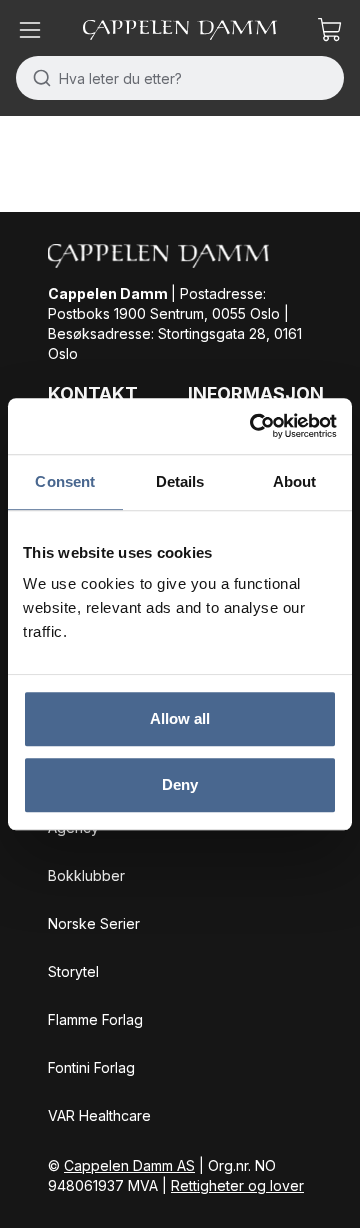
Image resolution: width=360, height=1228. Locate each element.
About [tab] (295, 481)
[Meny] (30, 30)
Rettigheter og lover (237, 1185)
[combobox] (180, 78)
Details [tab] (180, 481)
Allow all (180, 718)
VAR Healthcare (99, 1115)
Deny (180, 784)
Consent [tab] (65, 481)
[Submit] (37, 78)
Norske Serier (94, 923)
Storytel (73, 971)
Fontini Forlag (91, 1067)
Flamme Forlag (95, 1019)
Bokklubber (86, 875)
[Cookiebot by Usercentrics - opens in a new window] (254, 426)
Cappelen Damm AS (129, 1165)
